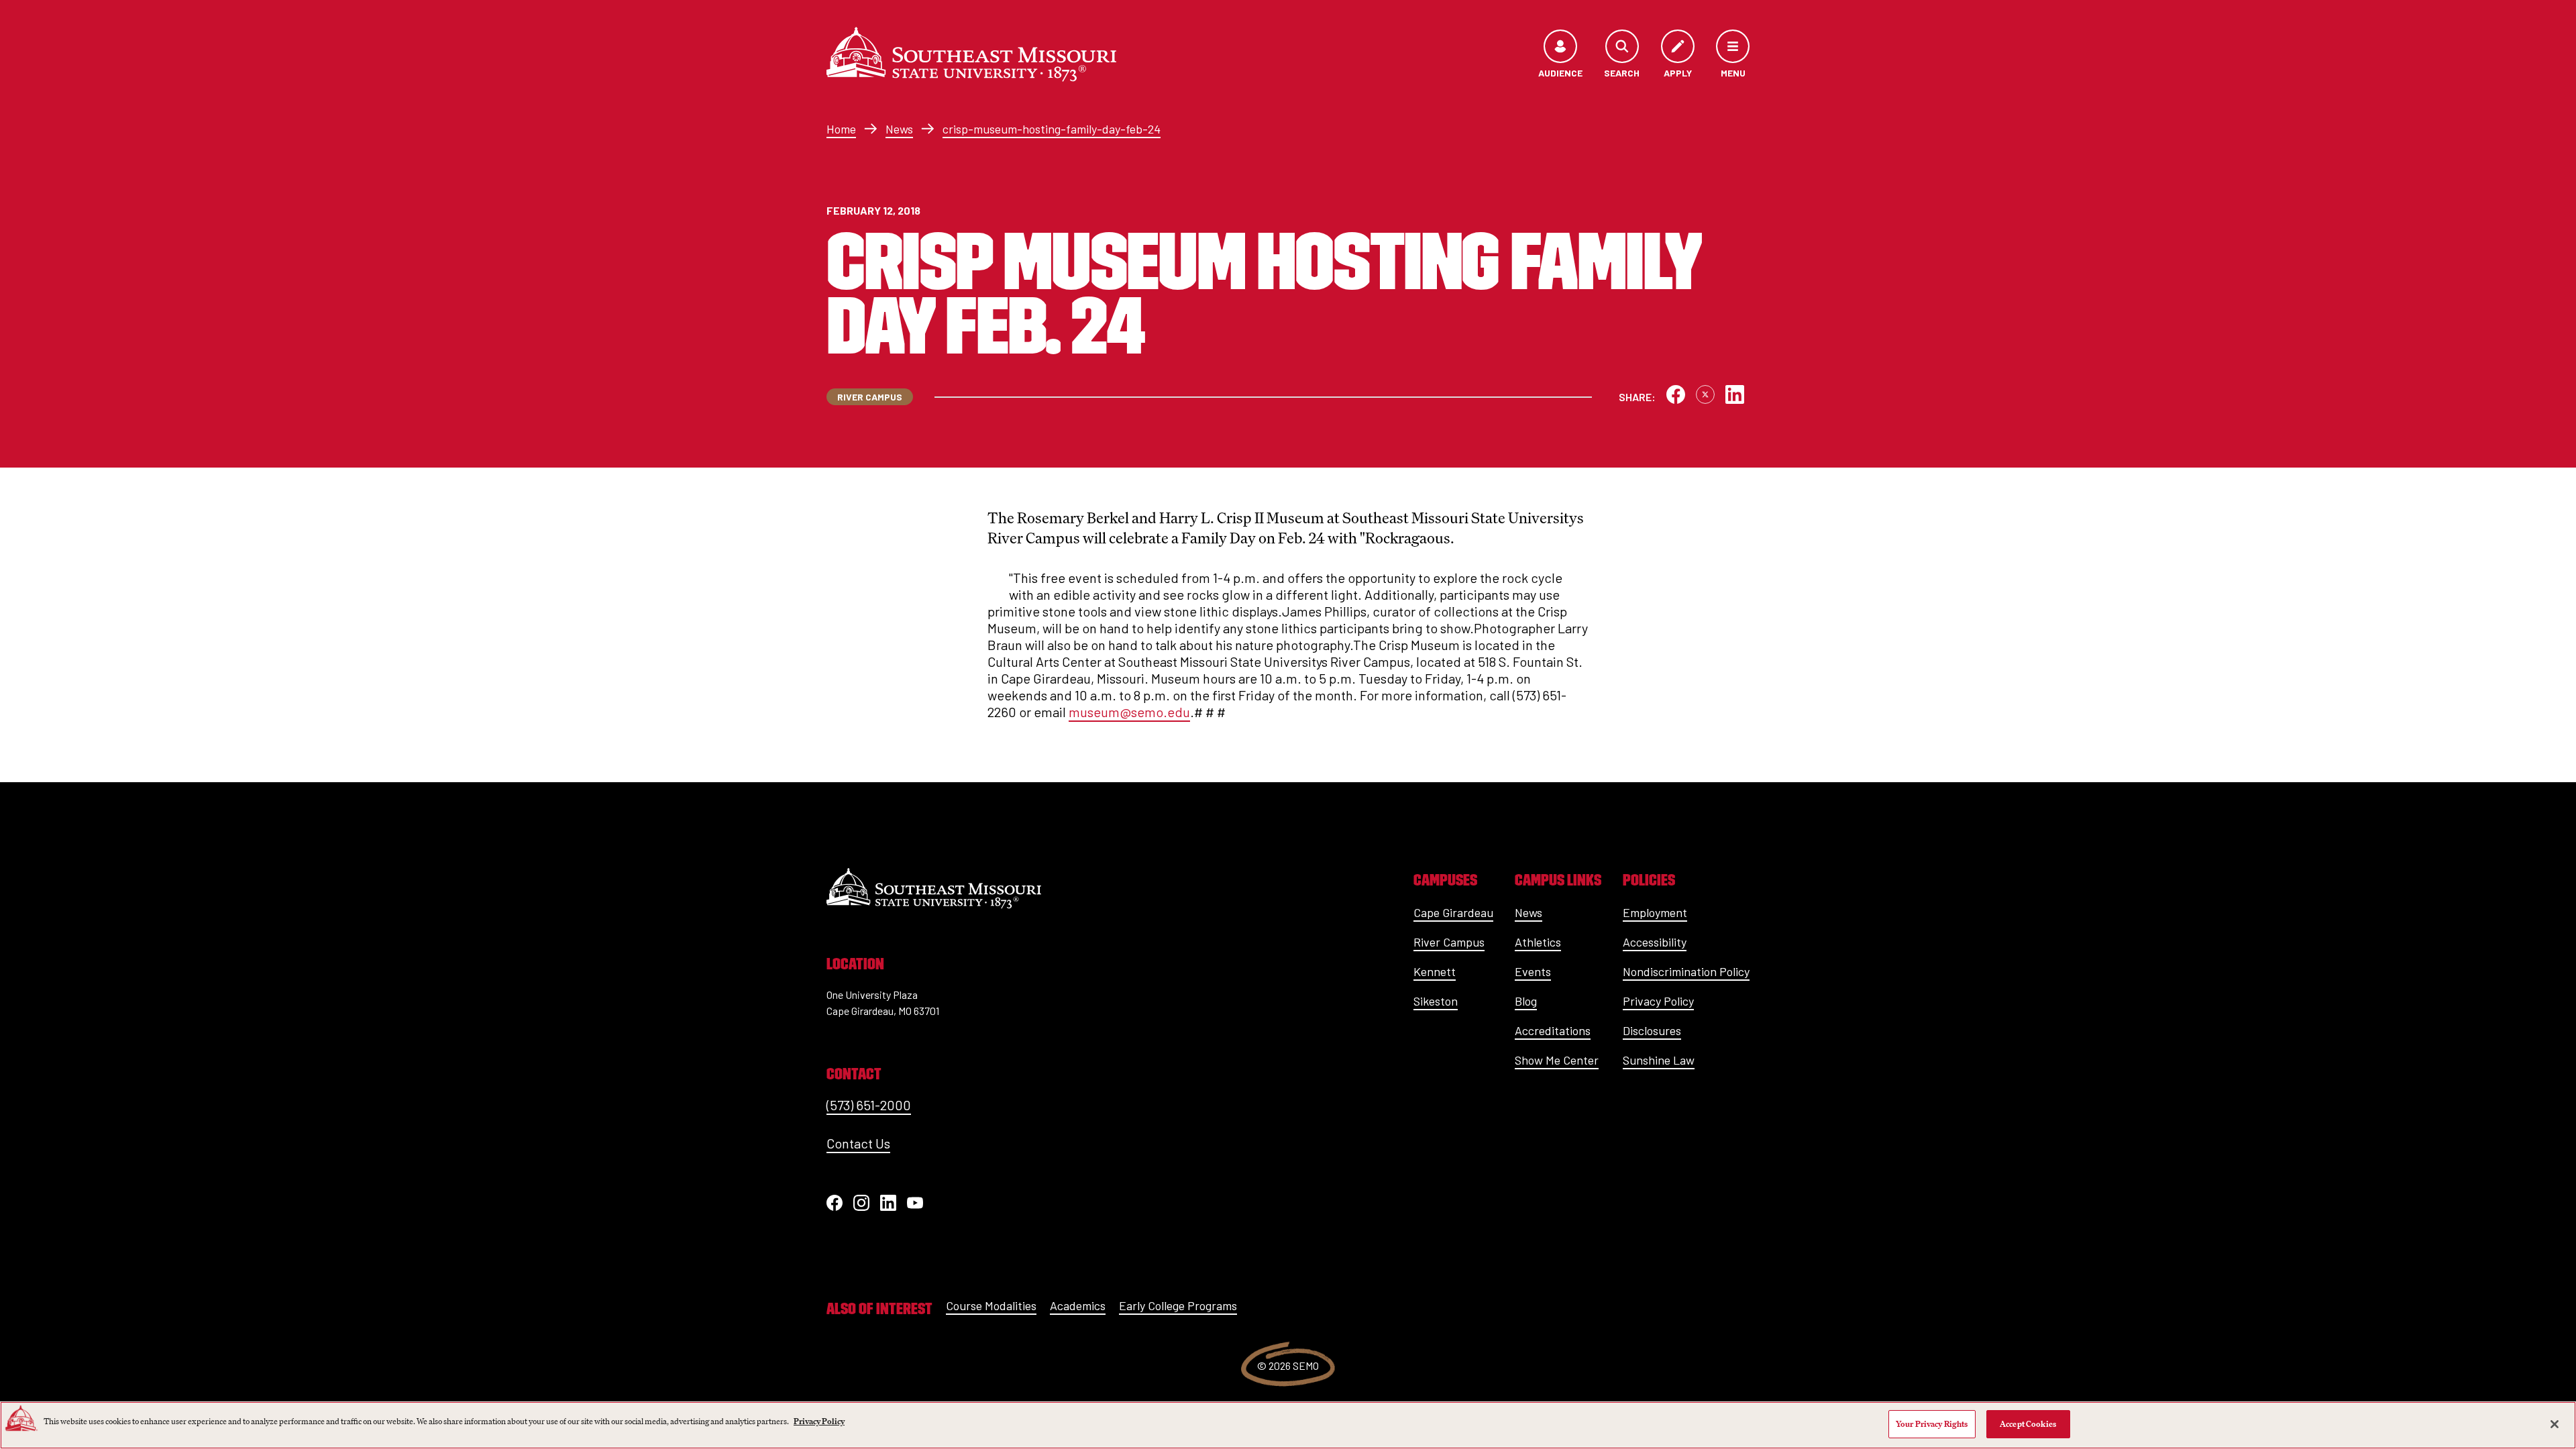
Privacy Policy (1658, 1001)
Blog (1526, 1001)
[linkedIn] (888, 1203)
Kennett (1435, 971)
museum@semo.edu (1129, 712)
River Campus (1449, 942)
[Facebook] (835, 1203)
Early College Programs (1178, 1305)
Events (1533, 971)
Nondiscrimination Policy (1686, 971)
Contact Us (858, 1143)
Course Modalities (991, 1305)
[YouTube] (915, 1203)
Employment (1655, 912)
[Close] (2555, 1424)
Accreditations (1553, 1030)
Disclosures (1652, 1030)
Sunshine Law (1659, 1060)
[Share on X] (1705, 394)
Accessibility (1655, 942)
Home (841, 129)
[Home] (971, 54)
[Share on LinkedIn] (1735, 394)
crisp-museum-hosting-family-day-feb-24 (1052, 129)
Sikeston (1436, 1001)
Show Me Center (1557, 1060)
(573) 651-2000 (869, 1105)
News (899, 129)
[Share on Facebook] (1676, 394)
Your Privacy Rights (1932, 1424)
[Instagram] (861, 1203)
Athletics (1538, 942)
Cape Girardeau (1453, 912)
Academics (1078, 1305)
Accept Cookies (2028, 1424)
